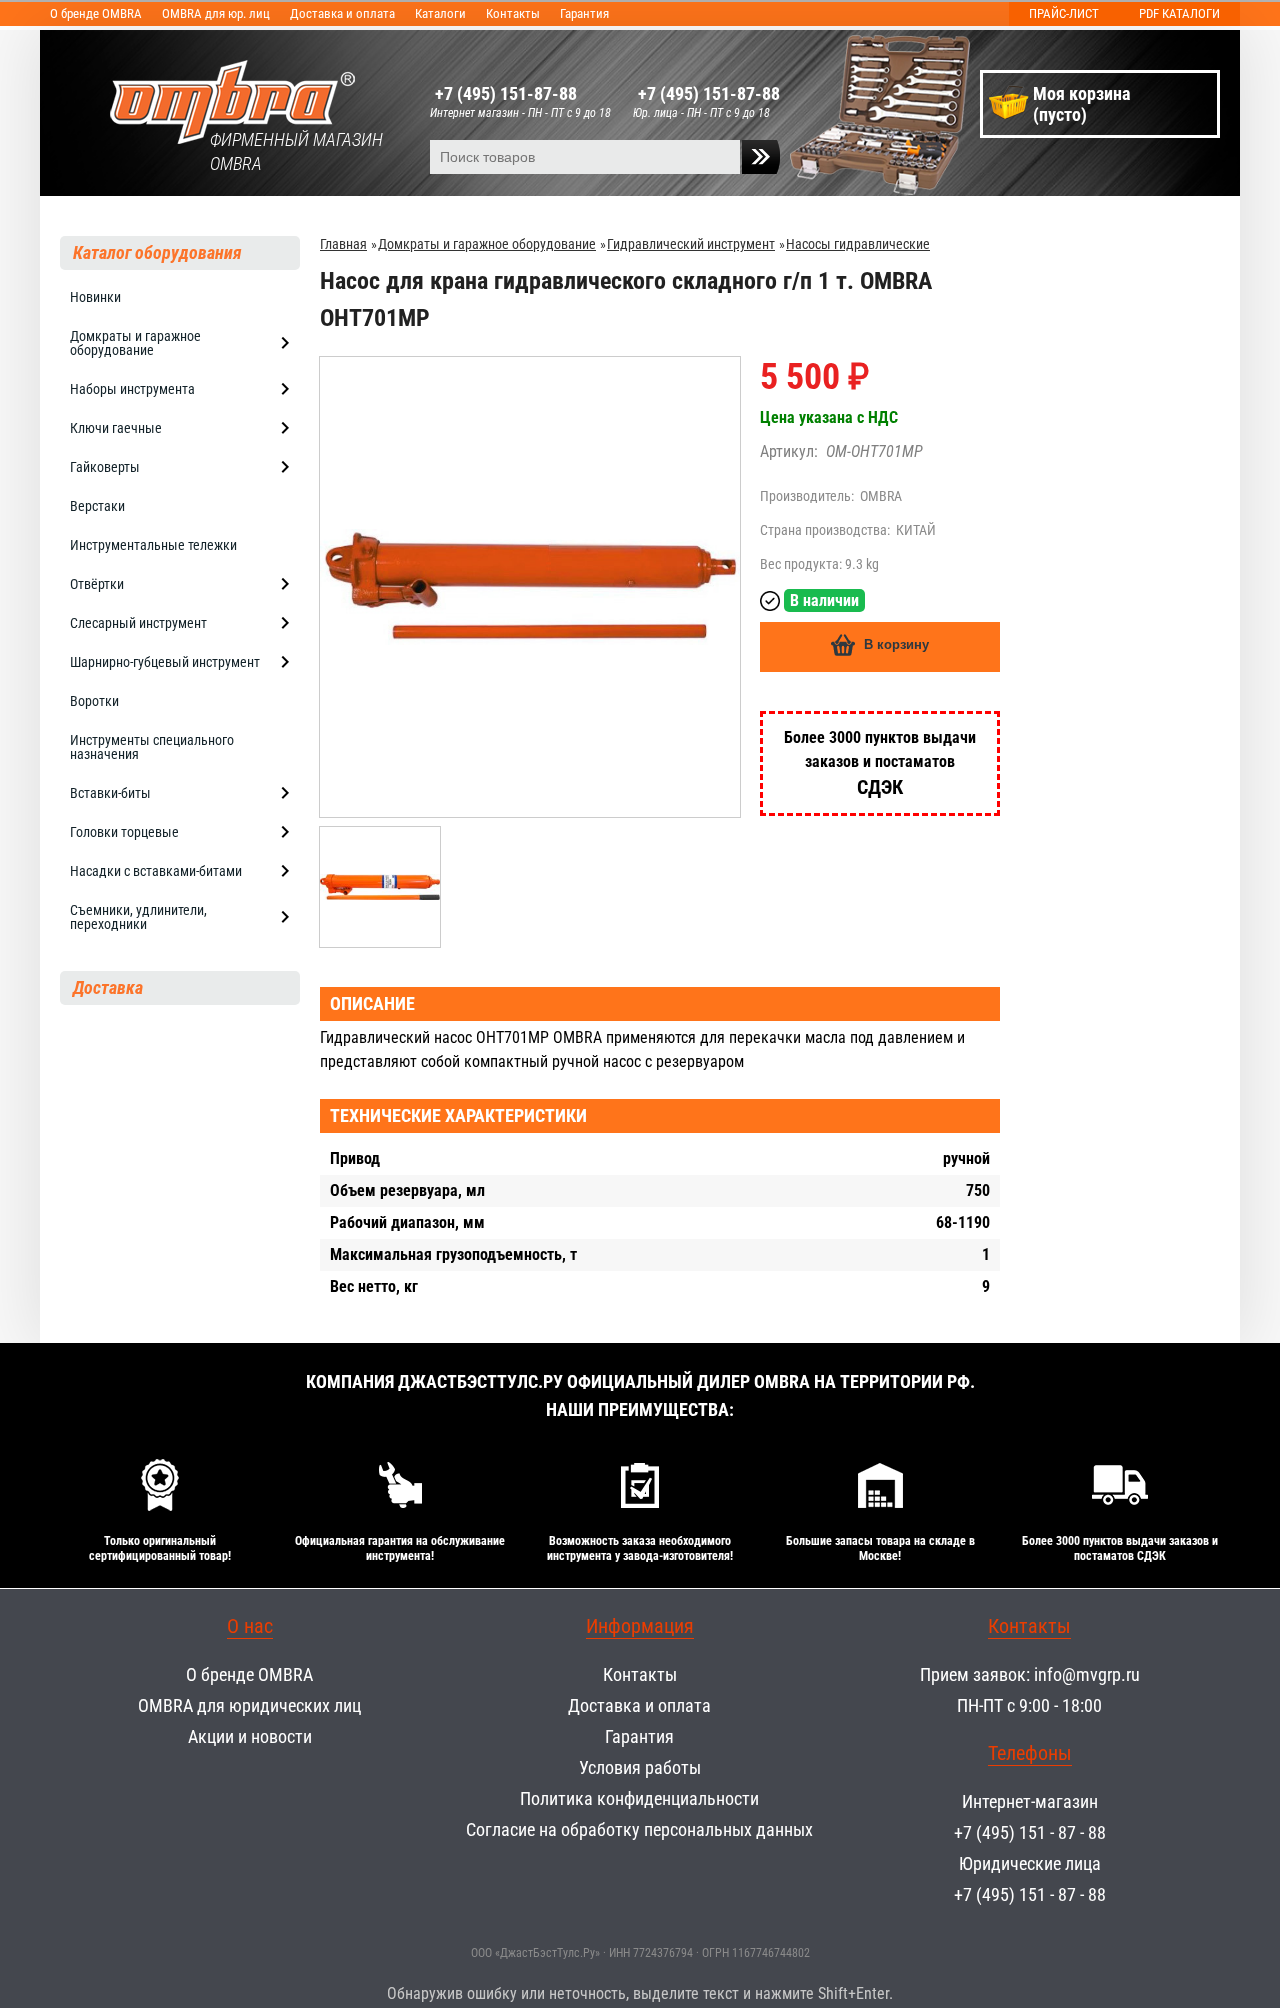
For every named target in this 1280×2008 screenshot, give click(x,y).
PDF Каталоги (1179, 13)
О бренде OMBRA (96, 13)
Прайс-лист (1064, 13)
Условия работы (640, 1767)
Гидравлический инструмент (691, 244)
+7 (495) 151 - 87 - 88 (1030, 1832)
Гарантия (584, 13)
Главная (343, 244)
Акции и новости (250, 1736)
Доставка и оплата (342, 13)
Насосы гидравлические (858, 244)
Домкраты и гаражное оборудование (487, 244)
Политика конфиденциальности (639, 1798)
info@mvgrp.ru (1087, 1674)
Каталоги (440, 13)
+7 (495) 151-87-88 (506, 93)
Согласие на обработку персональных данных (639, 1829)
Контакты (513, 13)
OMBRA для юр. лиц (216, 13)
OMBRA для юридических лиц (249, 1705)
